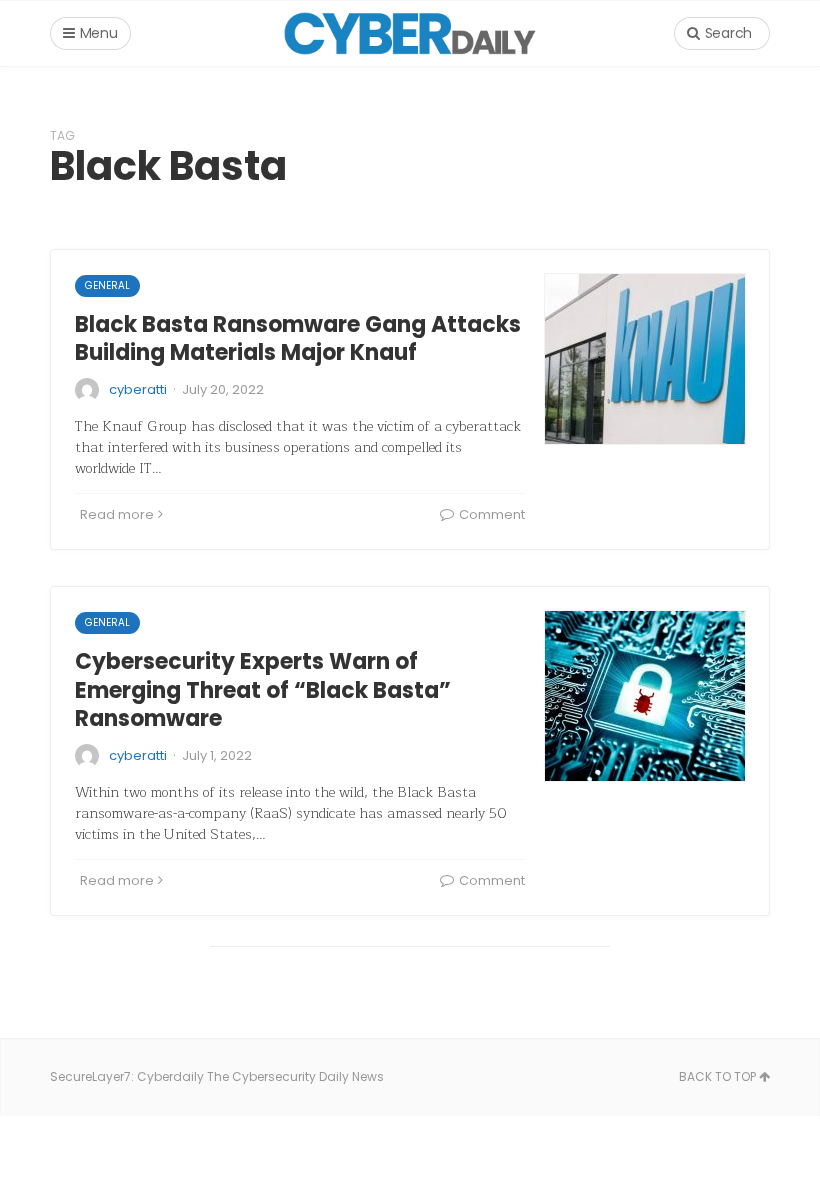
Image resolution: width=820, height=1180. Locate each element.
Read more (117, 514)
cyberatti (138, 389)
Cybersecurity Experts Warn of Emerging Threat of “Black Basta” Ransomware (263, 690)
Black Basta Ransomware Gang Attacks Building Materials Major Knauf (298, 339)
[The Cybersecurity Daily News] (410, 33)
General (107, 285)
